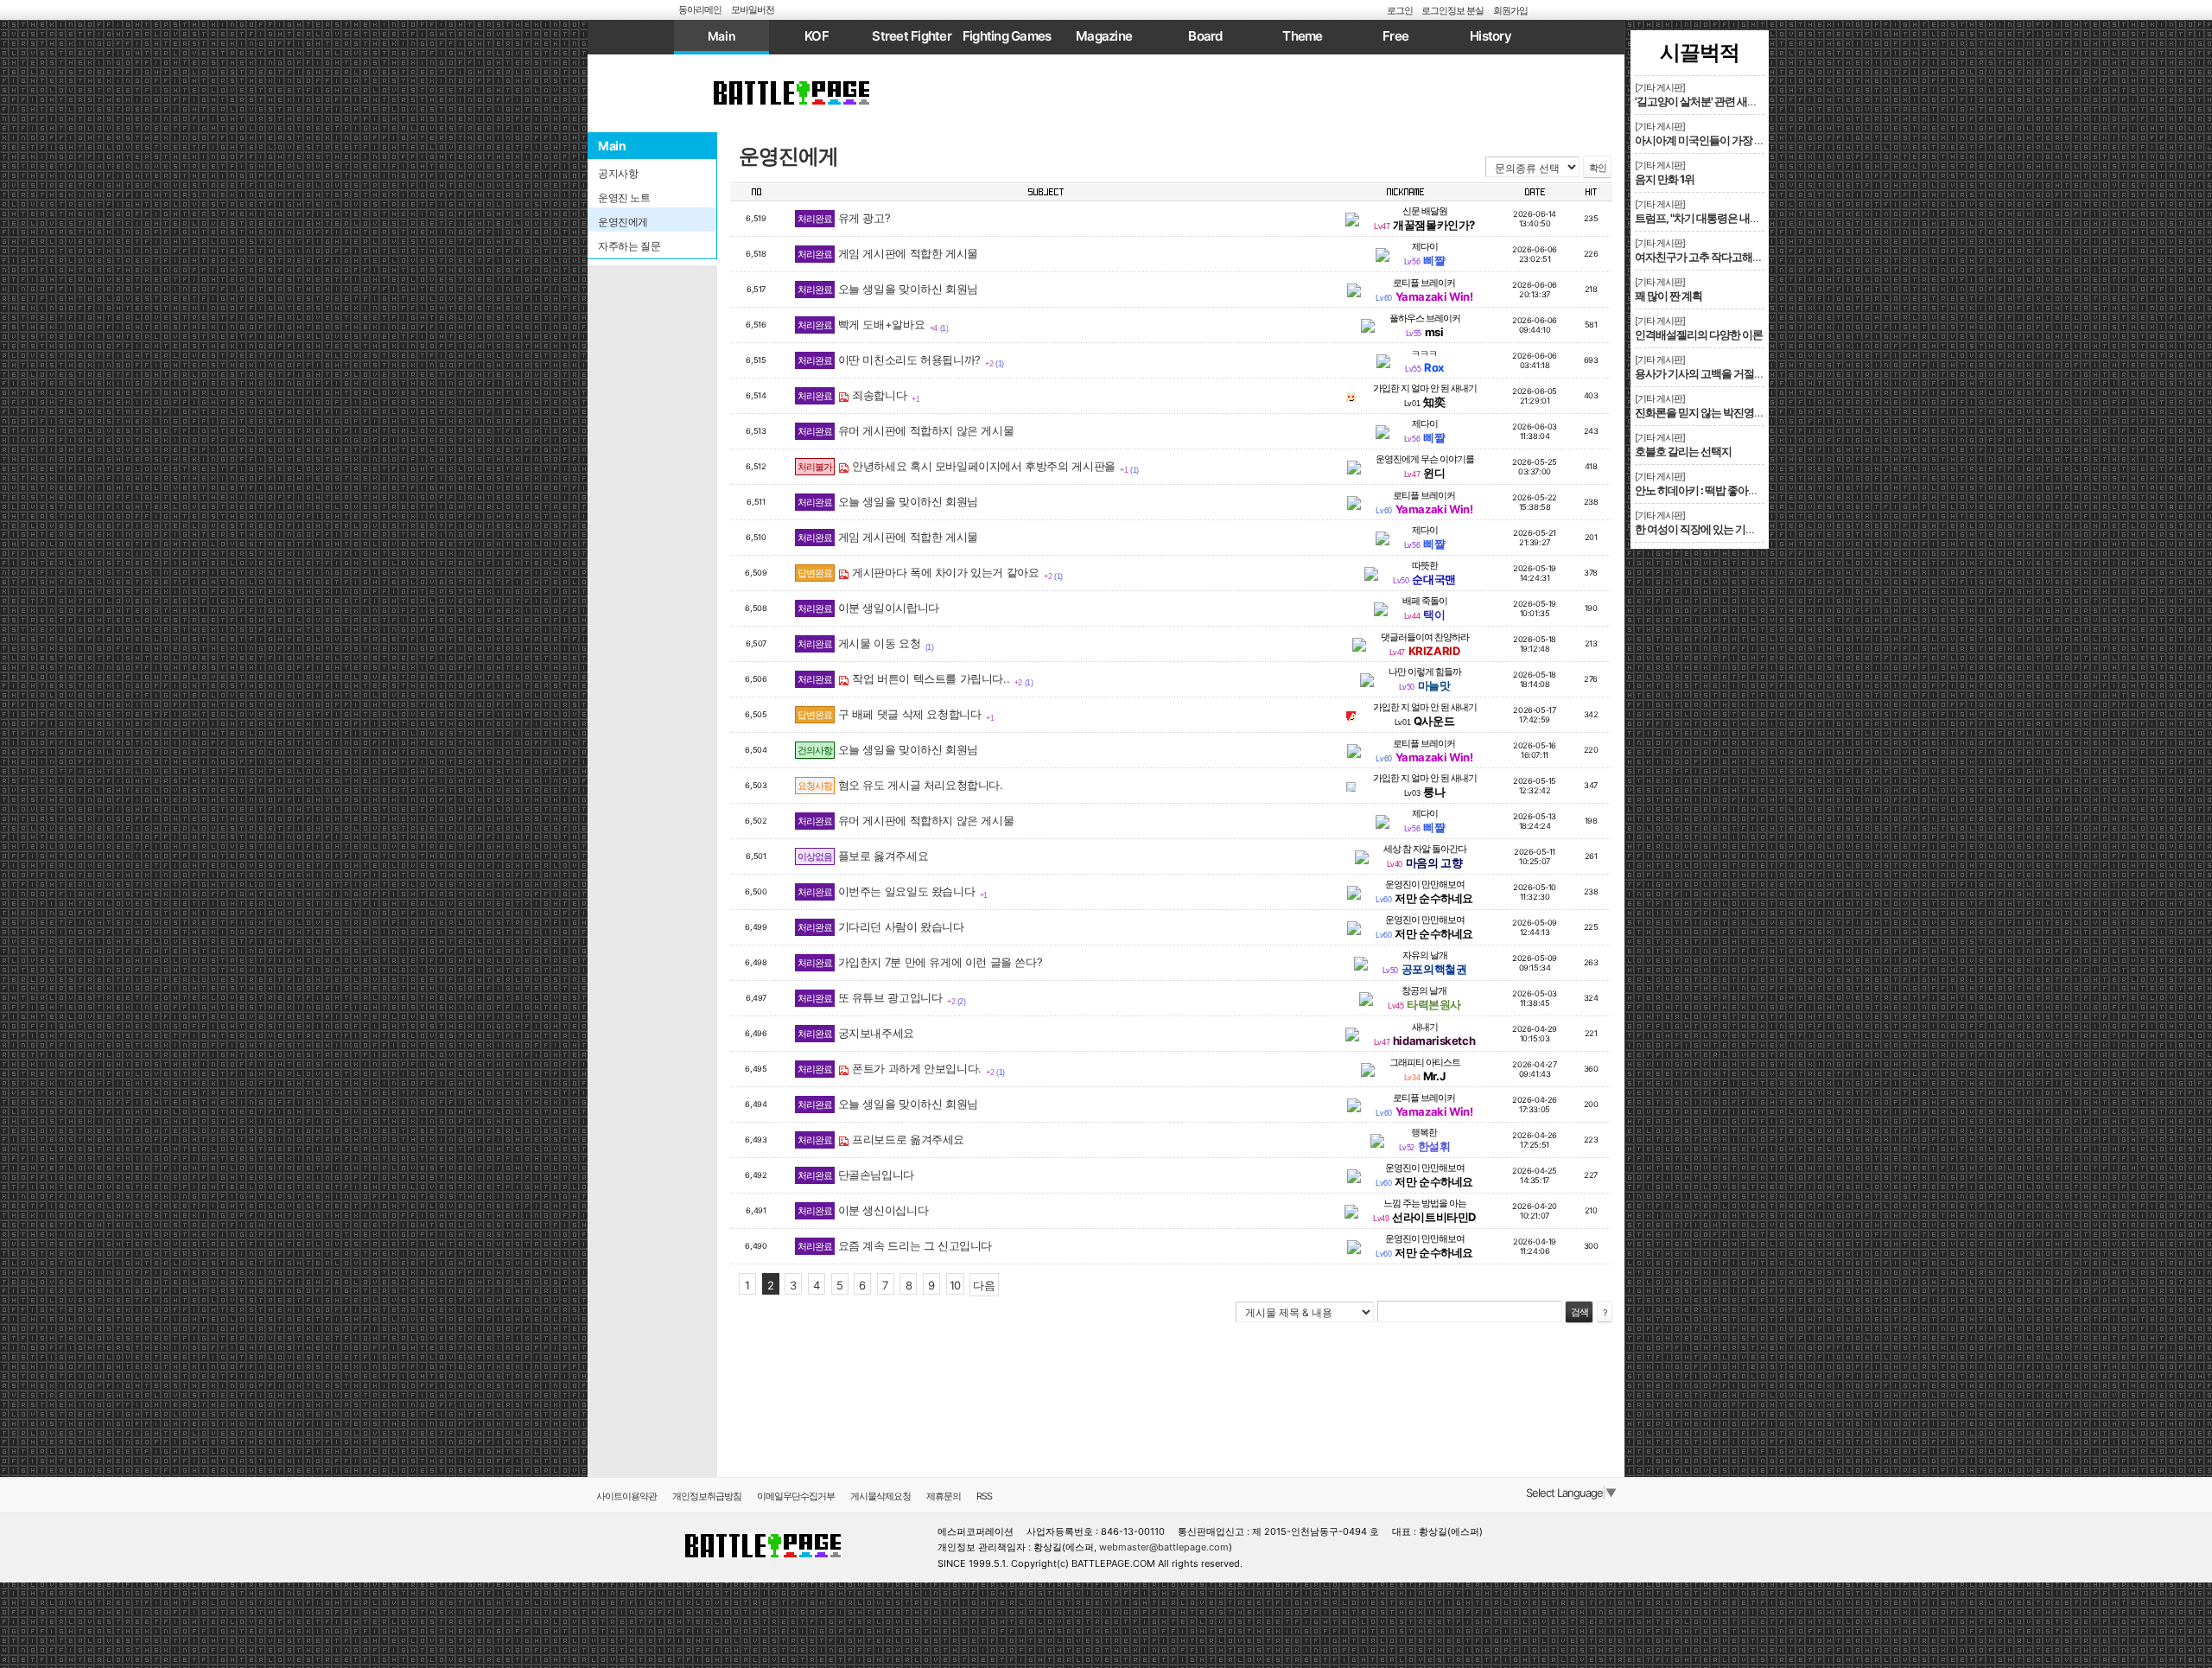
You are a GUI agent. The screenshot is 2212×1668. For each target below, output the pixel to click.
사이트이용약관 (626, 1496)
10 (955, 1285)
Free (1395, 36)
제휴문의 (944, 1496)
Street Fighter (912, 36)
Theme (1302, 36)
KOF (817, 36)
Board (1205, 36)
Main (721, 36)
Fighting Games (1007, 36)
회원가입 (1510, 10)
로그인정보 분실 (1452, 10)
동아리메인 (700, 10)
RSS (984, 1496)
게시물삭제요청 (880, 1496)
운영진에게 (788, 156)
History (1491, 36)
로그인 (1400, 10)
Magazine (1104, 36)
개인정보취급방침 (707, 1496)
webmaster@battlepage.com (1164, 1547)
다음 (984, 1285)
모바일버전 (753, 10)
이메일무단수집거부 (796, 1496)
